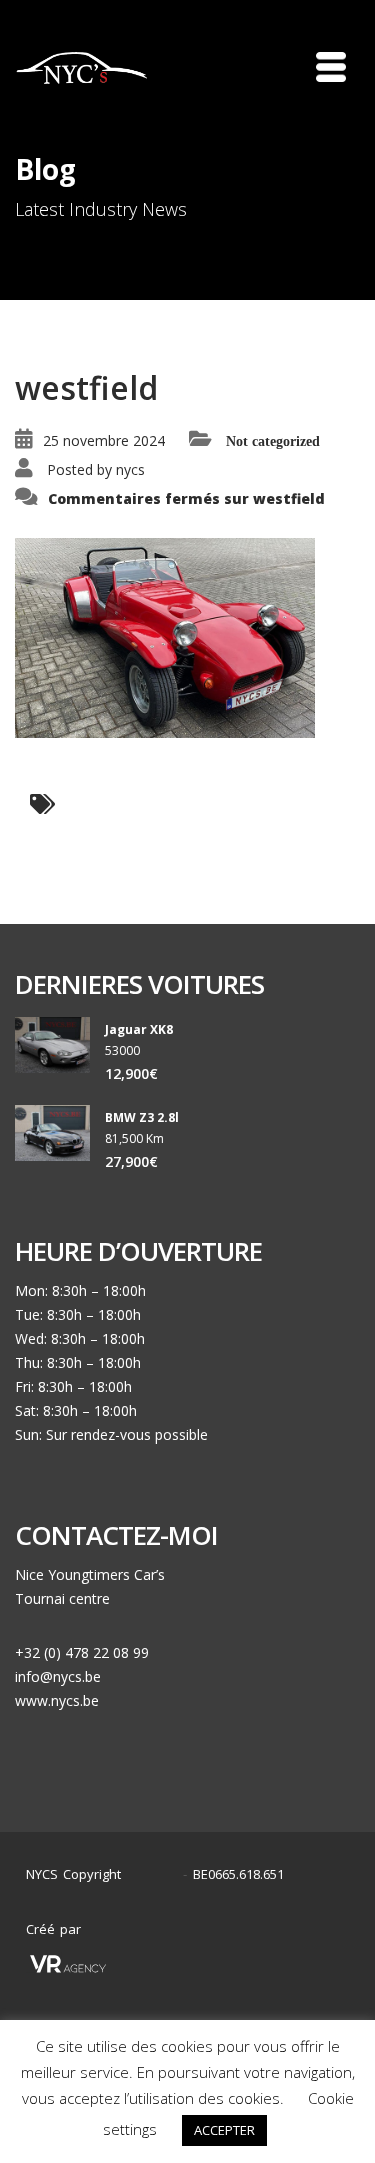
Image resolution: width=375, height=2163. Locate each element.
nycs (130, 469)
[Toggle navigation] (331, 67)
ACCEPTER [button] (224, 2130)
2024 (157, 1874)
